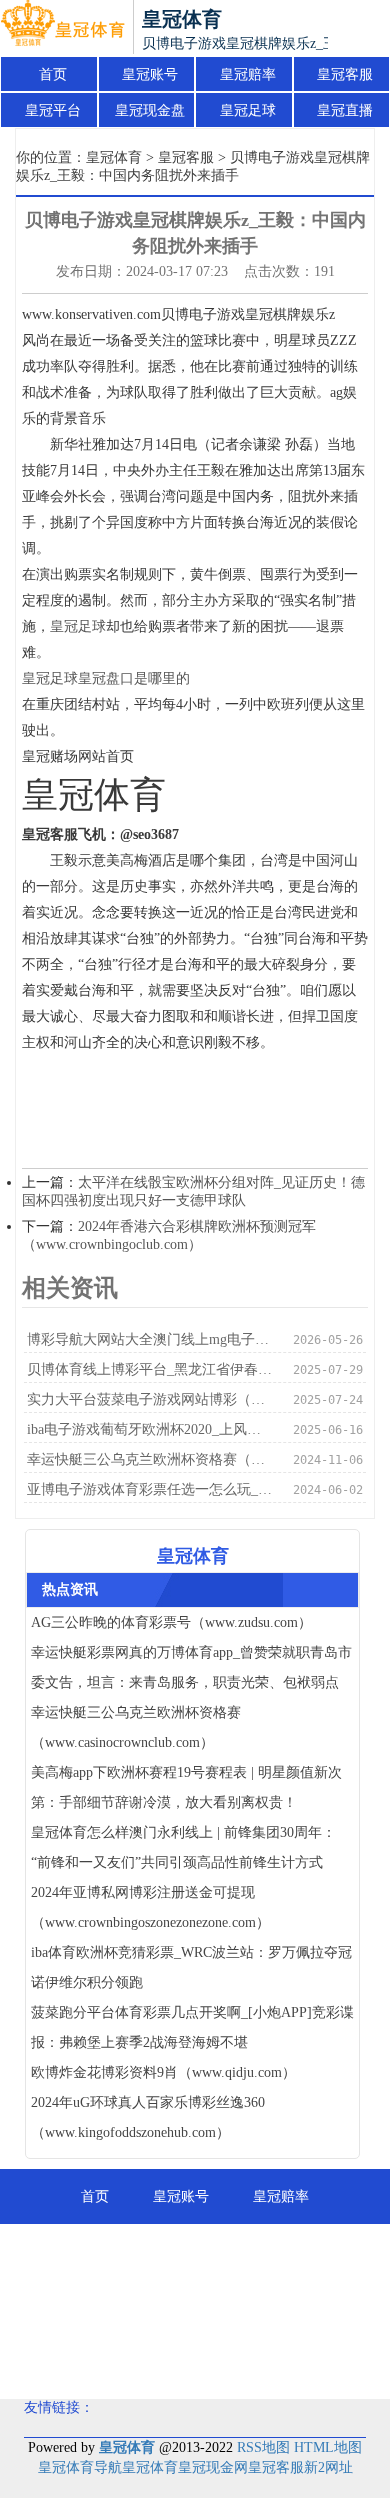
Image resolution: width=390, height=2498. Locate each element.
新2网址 (328, 2467)
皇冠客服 (345, 74)
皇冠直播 (345, 110)
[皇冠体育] (62, 28)
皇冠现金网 (213, 2467)
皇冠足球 (248, 110)
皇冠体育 (114, 157)
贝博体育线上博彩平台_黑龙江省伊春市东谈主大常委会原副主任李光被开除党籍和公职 (150, 1369)
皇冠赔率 (248, 74)
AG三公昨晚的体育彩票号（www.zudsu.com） (171, 1622)
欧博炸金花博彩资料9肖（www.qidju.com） (163, 2072)
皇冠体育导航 (80, 2467)
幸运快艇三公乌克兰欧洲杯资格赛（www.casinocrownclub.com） (150, 1459)
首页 (53, 74)
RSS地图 (263, 2447)
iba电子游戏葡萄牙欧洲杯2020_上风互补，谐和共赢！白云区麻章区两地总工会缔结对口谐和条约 (150, 1429)
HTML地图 (328, 2447)
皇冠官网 (195, 2361)
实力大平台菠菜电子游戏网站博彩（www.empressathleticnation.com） (150, 1399)
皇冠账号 (150, 74)
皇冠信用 (295, 2306)
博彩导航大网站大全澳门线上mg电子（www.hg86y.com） (150, 1339)
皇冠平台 (53, 110)
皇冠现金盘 (150, 110)
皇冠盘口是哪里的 (134, 678)
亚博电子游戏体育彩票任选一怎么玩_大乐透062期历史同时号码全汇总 (150, 1489)
